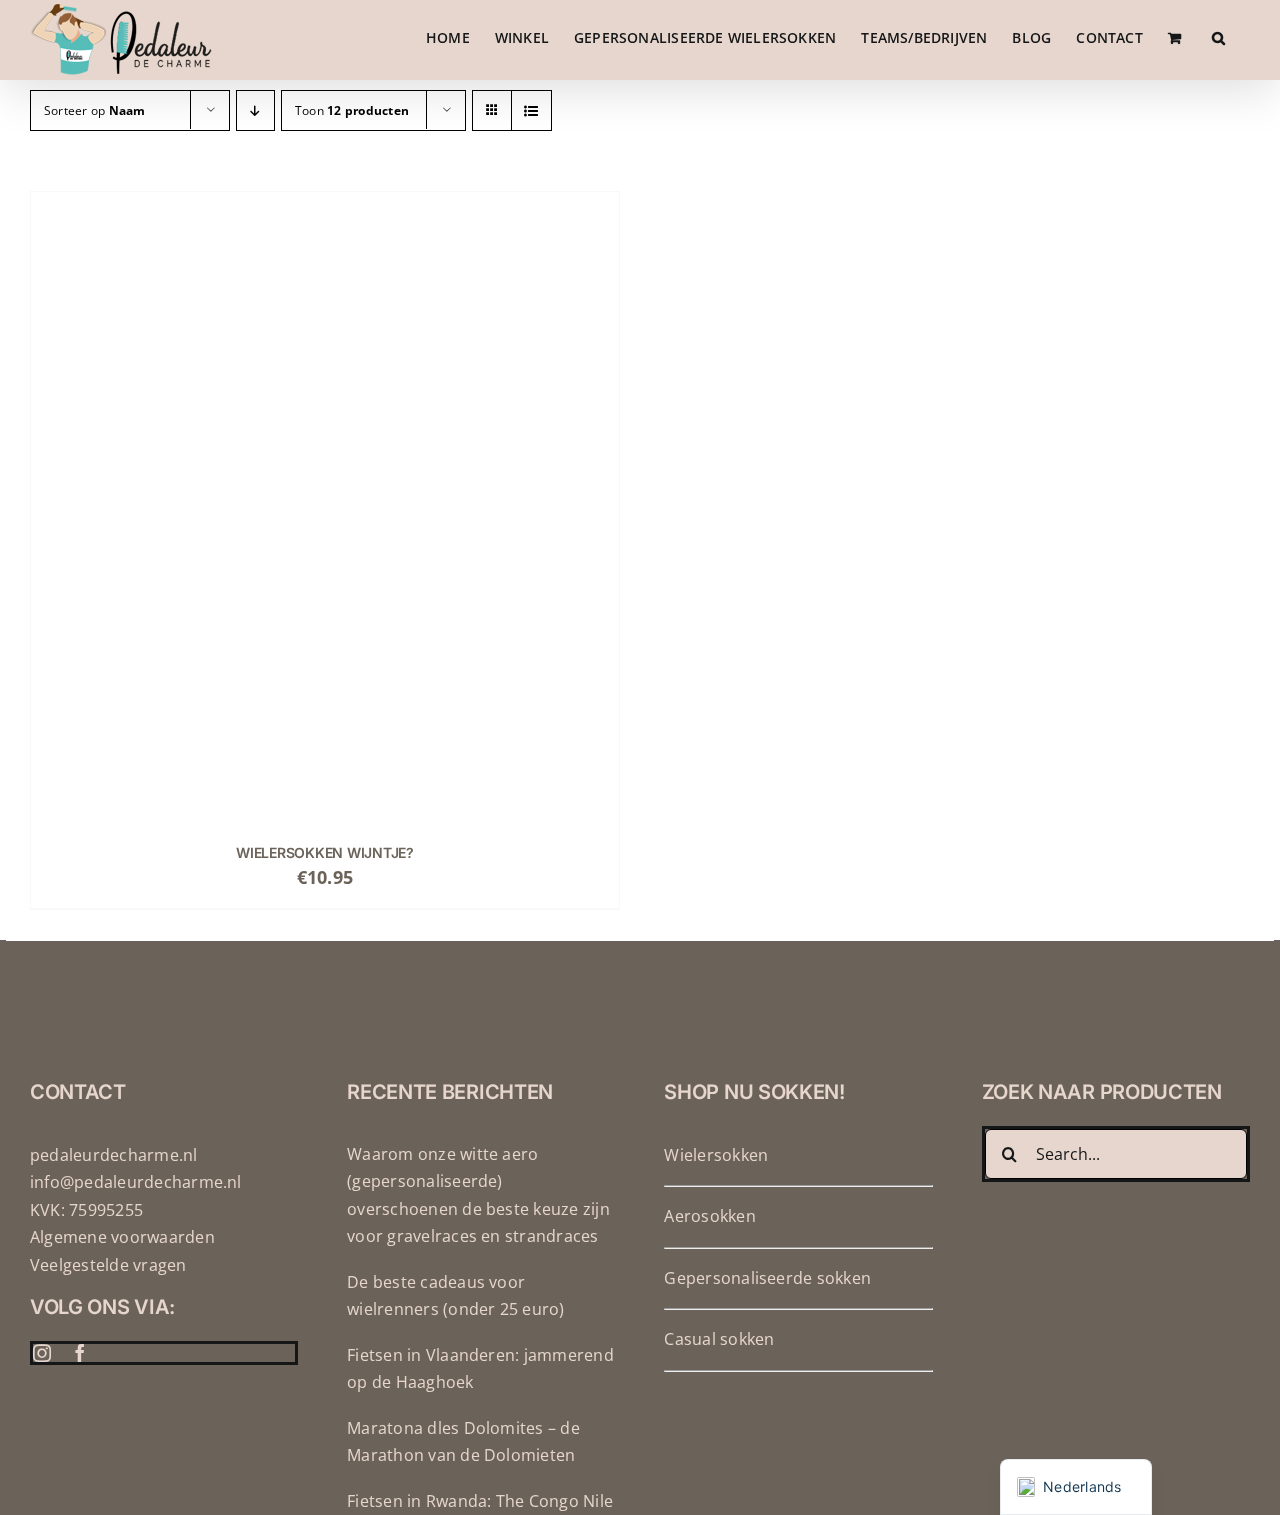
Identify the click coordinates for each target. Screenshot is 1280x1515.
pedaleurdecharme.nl (114, 1155)
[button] (1218, 37)
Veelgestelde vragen (108, 1265)
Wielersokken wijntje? (325, 852)
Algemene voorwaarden (122, 1237)
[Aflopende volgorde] (255, 110)
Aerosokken (709, 1216)
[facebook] (80, 1353)
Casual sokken (719, 1339)
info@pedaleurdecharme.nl (136, 1182)
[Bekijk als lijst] (531, 110)
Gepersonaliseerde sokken (767, 1278)
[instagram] (42, 1353)
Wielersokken (716, 1155)
